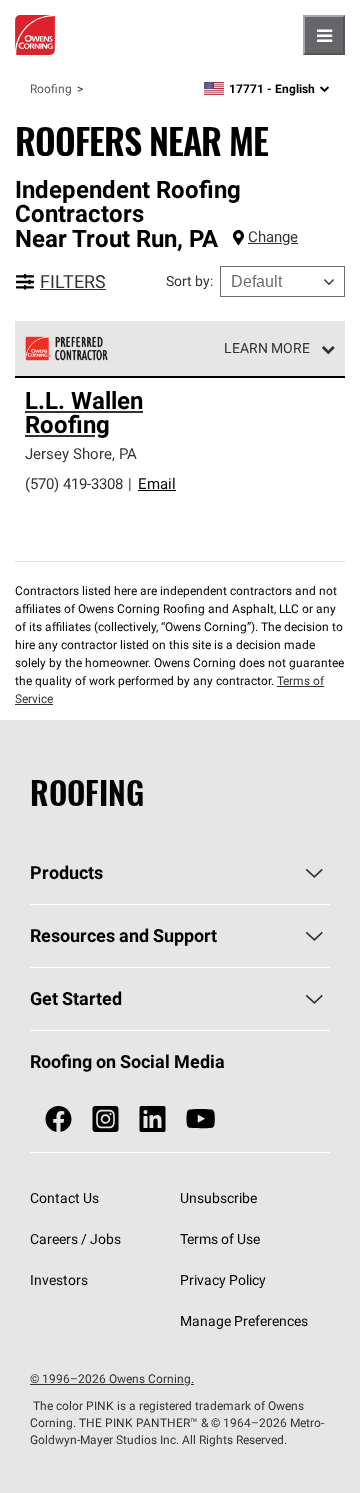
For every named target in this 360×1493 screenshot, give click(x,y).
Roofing (51, 88)
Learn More (267, 348)
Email (157, 483)
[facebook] (58, 1119)
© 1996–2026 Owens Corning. (112, 1378)
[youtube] (200, 1119)
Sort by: (189, 281)
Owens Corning (35, 35)
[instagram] (105, 1119)
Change (273, 236)
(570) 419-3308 (74, 483)
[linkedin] (152, 1119)
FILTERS (73, 281)
